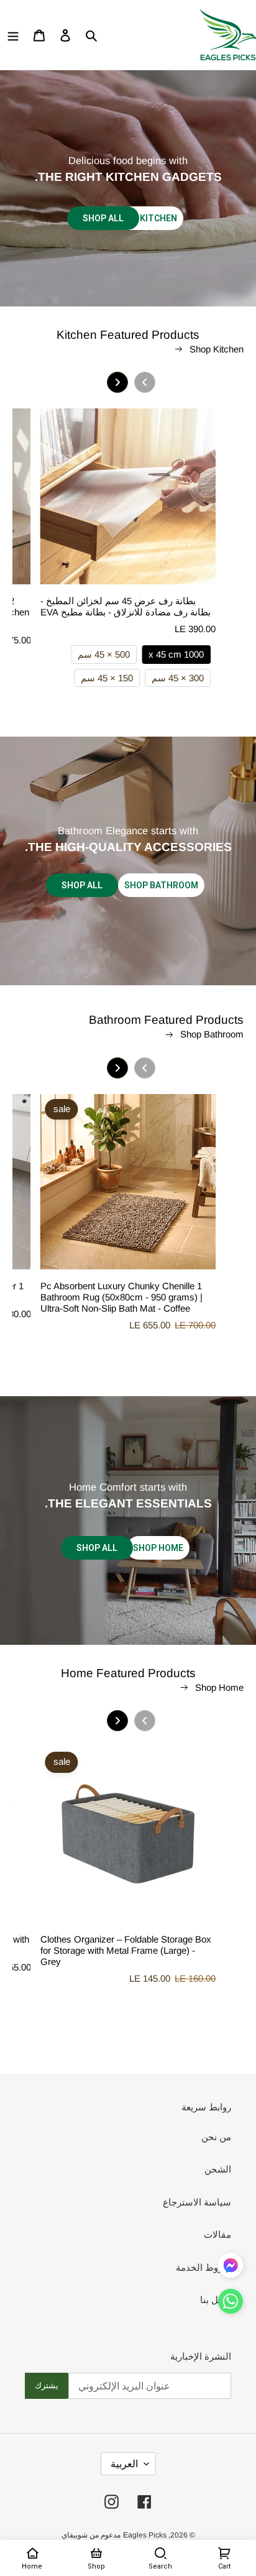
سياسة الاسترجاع (197, 2202)
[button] (231, 2304)
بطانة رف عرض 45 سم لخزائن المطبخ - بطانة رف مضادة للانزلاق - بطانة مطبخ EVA (126, 606)
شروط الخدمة (203, 2267)
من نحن (216, 2137)
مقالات (217, 2234)
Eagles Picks (145, 2535)
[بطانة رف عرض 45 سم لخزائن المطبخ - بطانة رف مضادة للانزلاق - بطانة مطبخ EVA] (128, 502)
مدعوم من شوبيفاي (91, 2535)
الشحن (218, 2169)
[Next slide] (117, 382)
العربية (124, 2464)
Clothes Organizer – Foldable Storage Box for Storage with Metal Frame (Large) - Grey (126, 1950)
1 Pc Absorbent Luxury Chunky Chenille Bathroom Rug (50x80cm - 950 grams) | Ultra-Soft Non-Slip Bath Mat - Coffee (121, 1297)
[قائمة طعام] (13, 35)
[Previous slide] (145, 382)
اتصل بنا (216, 2300)
